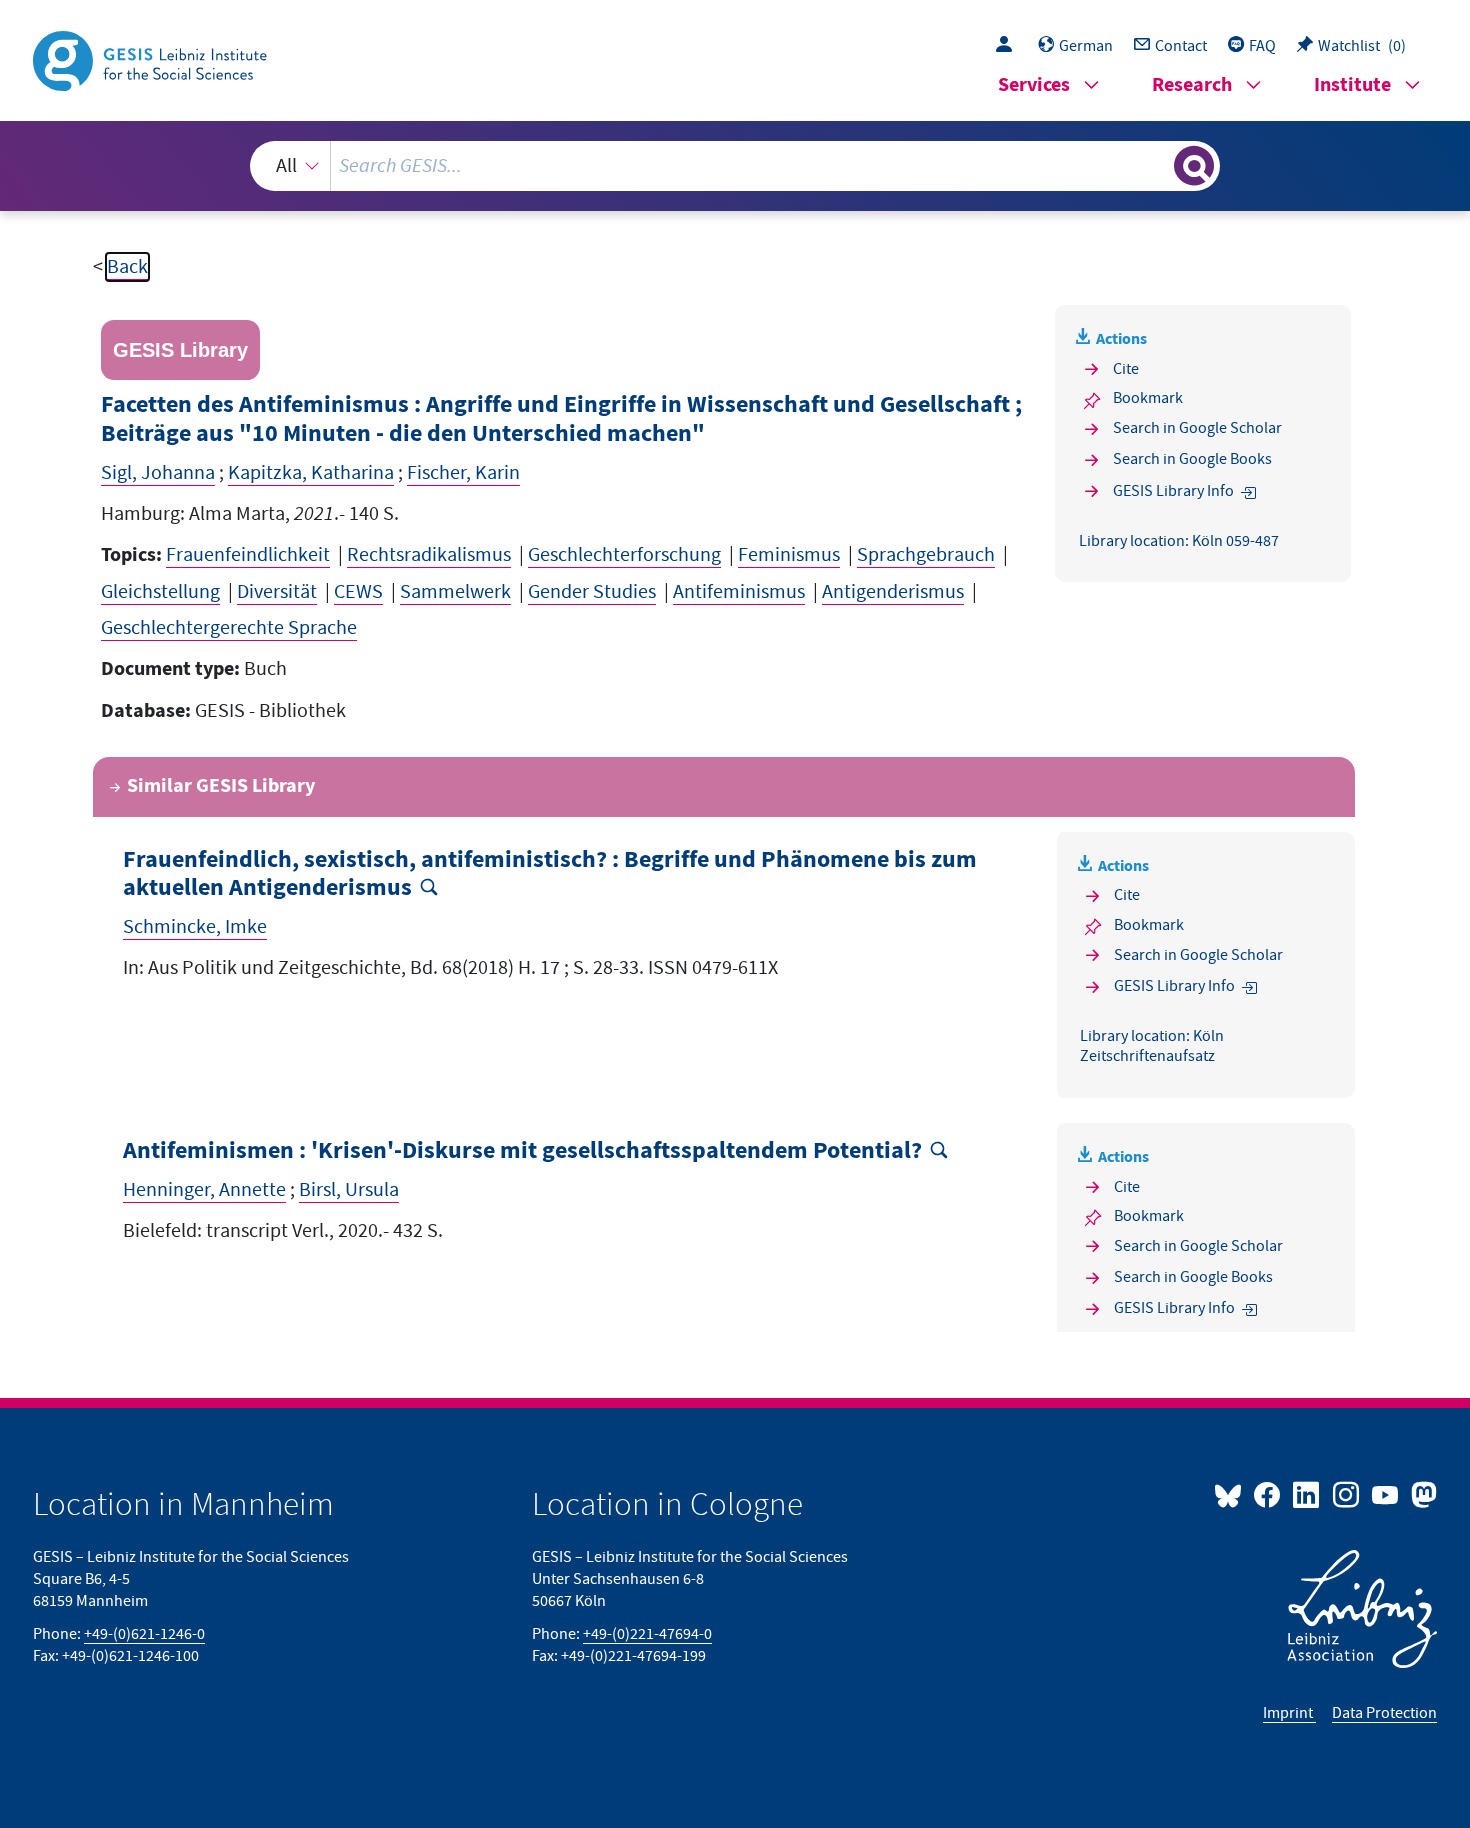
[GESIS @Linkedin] (1307, 1494)
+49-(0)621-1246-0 (144, 1634)
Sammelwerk (455, 592)
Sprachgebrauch (926, 555)
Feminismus (789, 555)
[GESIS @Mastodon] (1421, 1494)
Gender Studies (592, 592)
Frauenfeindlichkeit (248, 555)
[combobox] (735, 166)
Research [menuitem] (1192, 85)
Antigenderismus (893, 592)
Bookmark (1148, 398)
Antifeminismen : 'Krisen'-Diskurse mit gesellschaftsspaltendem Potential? (522, 1151)
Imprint (1289, 1713)
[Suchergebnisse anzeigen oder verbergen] (1194, 166)
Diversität (277, 592)
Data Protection (1384, 1713)
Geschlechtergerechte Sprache (229, 628)
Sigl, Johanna (158, 473)
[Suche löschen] (1157, 165)
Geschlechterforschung (624, 555)
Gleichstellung (160, 592)
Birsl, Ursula (349, 1190)
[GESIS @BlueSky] (1232, 1494)
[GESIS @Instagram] (1346, 1494)
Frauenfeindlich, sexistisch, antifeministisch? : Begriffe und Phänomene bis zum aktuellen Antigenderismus (550, 875)
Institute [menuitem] (1352, 85)
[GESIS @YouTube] (1386, 1494)
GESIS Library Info (1173, 491)
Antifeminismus (739, 592)
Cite (1126, 369)
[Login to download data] (1009, 46)
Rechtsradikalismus (429, 555)
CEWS (358, 592)
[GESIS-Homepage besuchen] (152, 59)
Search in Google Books (1192, 459)
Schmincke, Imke (195, 927)
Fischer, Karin (463, 473)
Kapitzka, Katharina (311, 473)
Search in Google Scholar (1197, 428)
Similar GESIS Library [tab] (221, 786)
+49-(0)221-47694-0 (647, 1634)
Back (127, 267)
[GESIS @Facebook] (1268, 1494)
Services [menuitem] (1034, 85)
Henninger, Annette (204, 1190)
